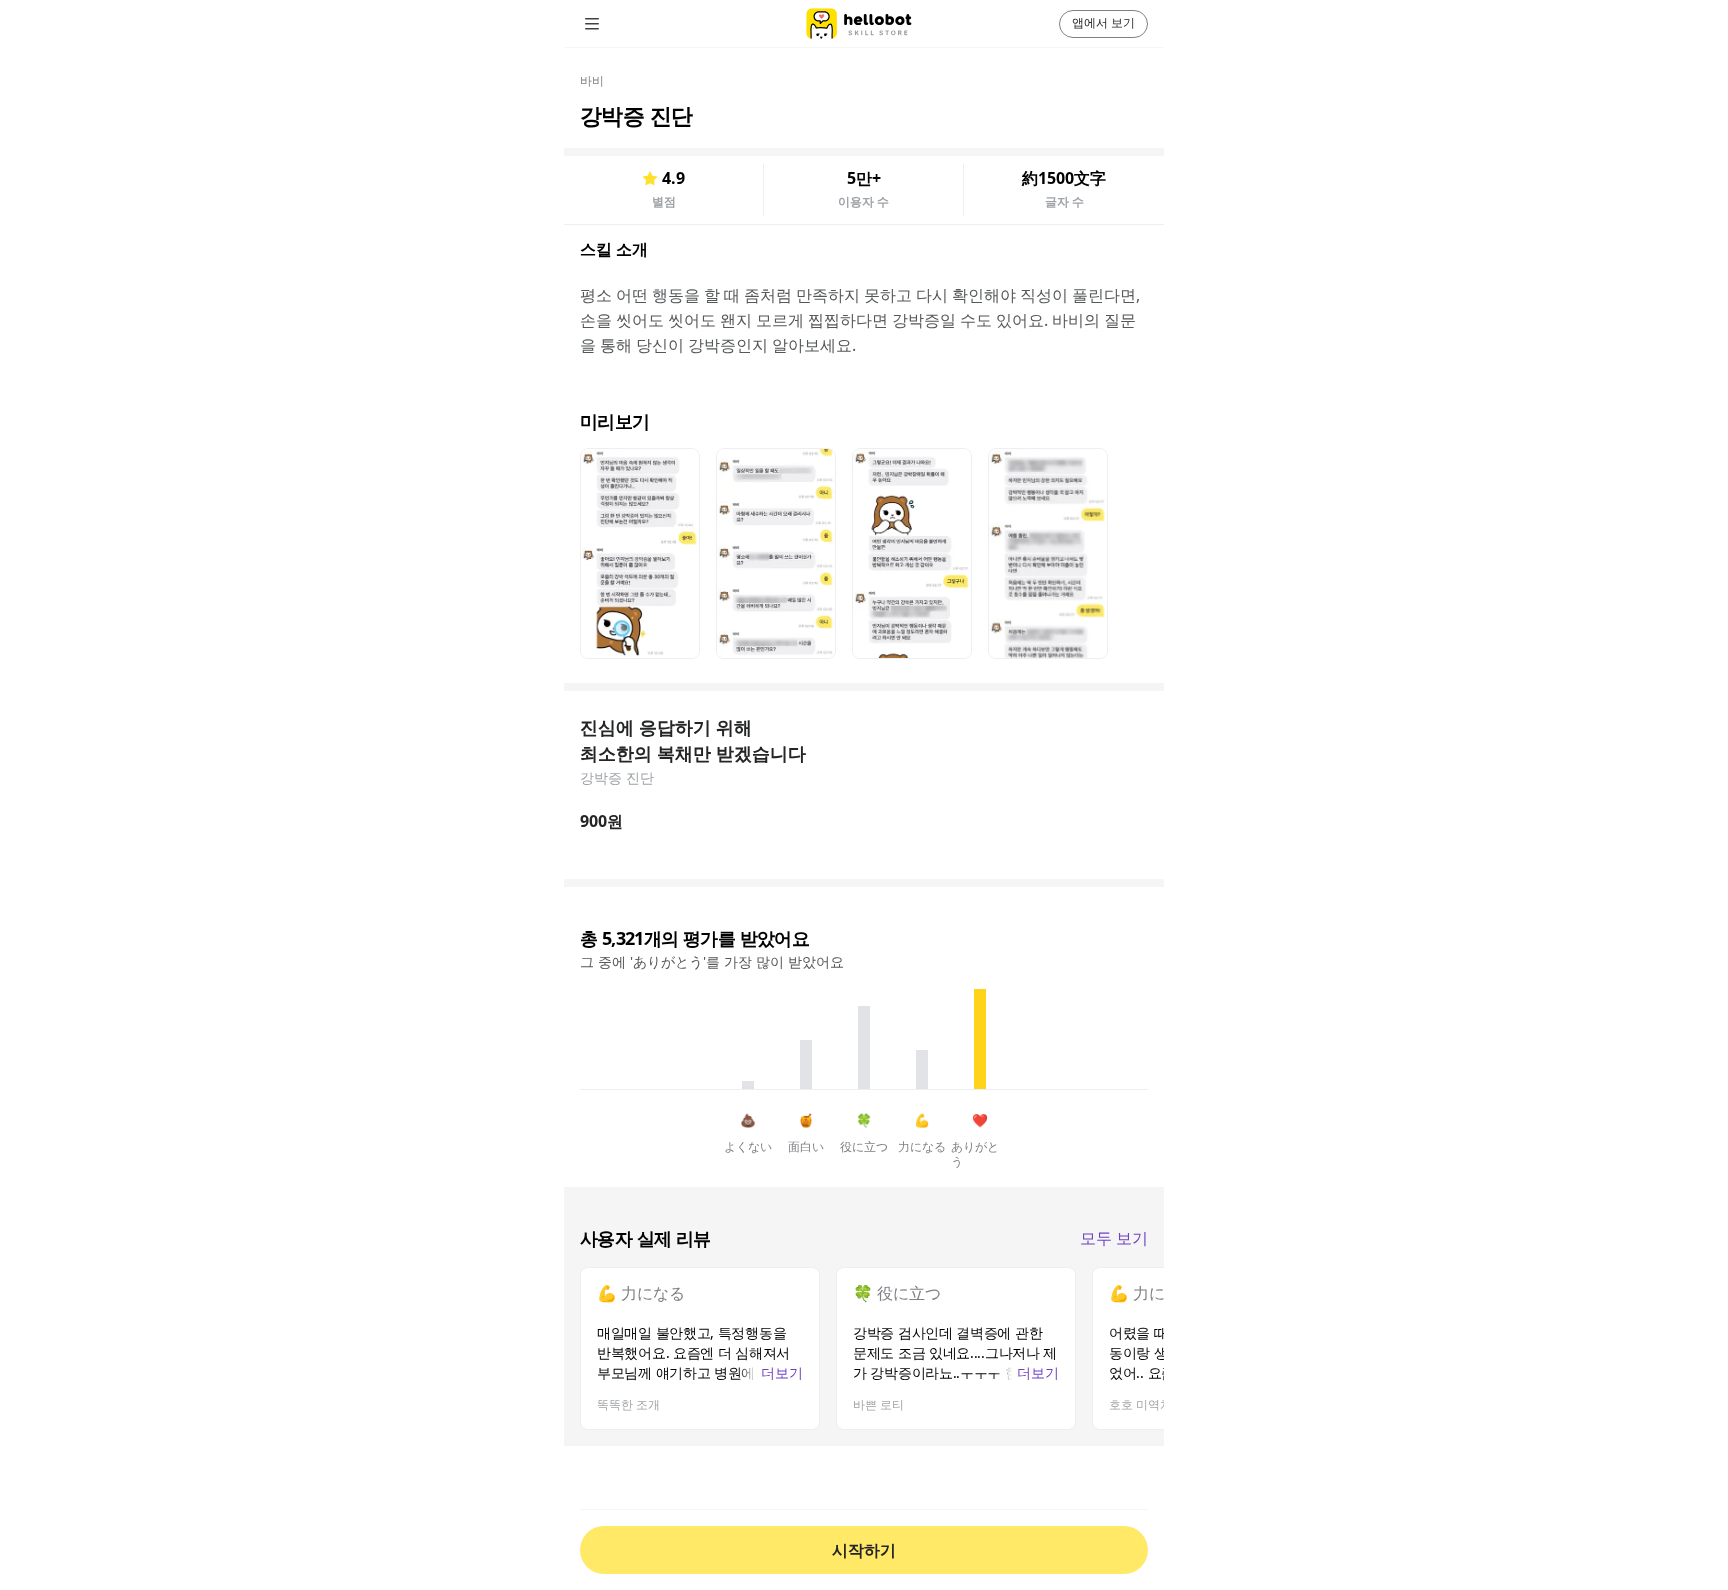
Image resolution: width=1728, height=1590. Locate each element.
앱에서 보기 (1103, 22)
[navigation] (620, 24)
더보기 (782, 1372)
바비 (592, 80)
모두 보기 (1114, 1238)
